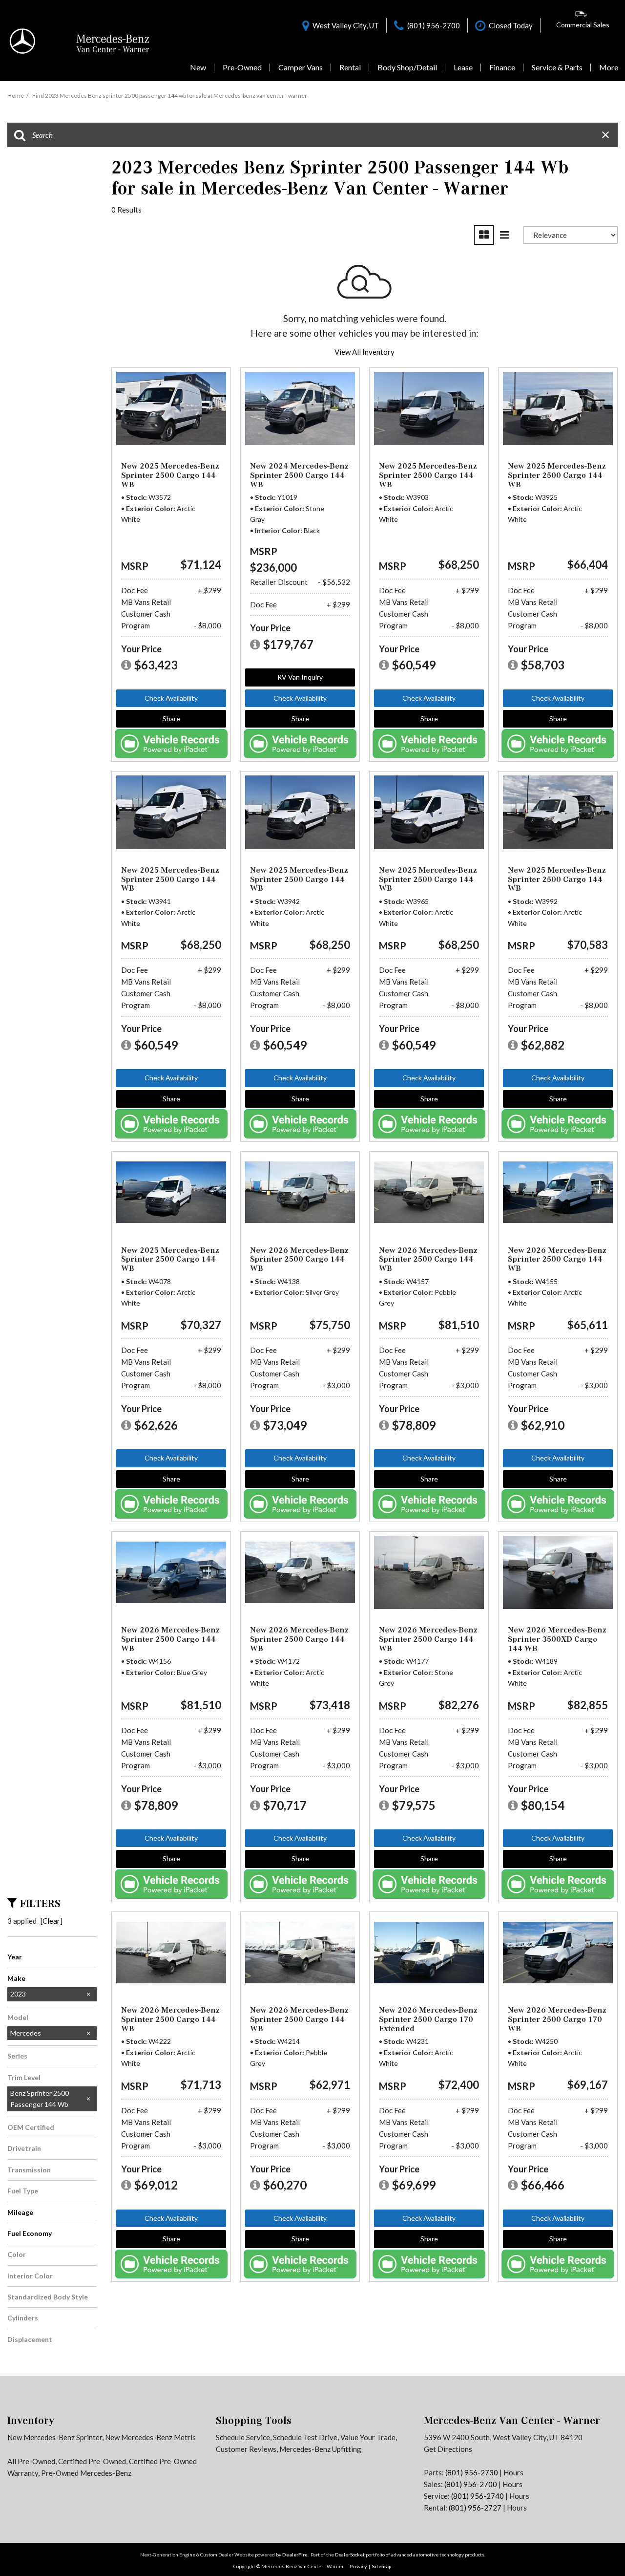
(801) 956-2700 (471, 2484)
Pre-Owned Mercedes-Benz (86, 2473)
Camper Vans (301, 67)
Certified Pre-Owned (92, 2461)
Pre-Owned (242, 67)
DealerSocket (350, 2555)
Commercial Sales (583, 25)
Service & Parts (557, 67)
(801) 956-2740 (478, 2496)
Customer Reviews (246, 2449)
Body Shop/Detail (407, 67)
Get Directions (448, 2449)
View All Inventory (365, 352)
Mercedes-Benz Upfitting (320, 2449)
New (198, 67)
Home (16, 96)
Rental (350, 67)
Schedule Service (243, 2437)
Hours (513, 2472)
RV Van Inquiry (300, 677)
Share (171, 719)
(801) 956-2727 (475, 2508)
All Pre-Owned (31, 2461)
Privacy (358, 2566)
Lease (463, 67)
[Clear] (52, 1921)
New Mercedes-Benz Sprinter (55, 2437)
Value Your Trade (368, 2437)
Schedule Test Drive (305, 2437)
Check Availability (171, 698)
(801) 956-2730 (472, 2472)
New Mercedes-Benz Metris (150, 2437)
